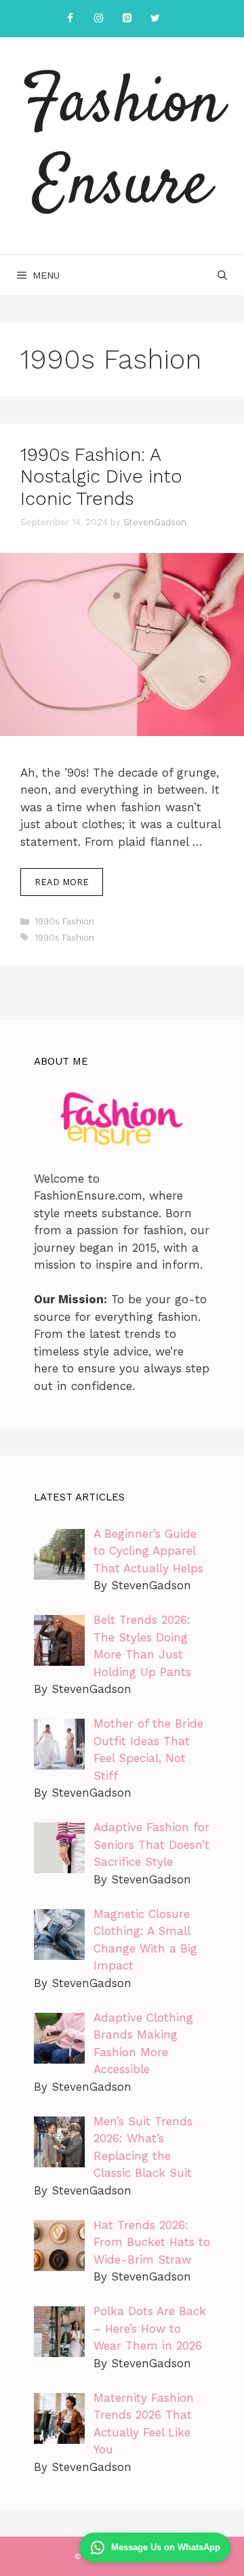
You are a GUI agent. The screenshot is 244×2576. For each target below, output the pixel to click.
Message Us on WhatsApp (166, 2547)
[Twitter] (155, 19)
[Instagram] (98, 19)
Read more (62, 882)
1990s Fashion (64, 921)
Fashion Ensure (122, 146)
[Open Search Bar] (222, 275)
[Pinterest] (127, 19)
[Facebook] (70, 19)
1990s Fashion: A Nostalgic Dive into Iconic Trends (101, 477)
